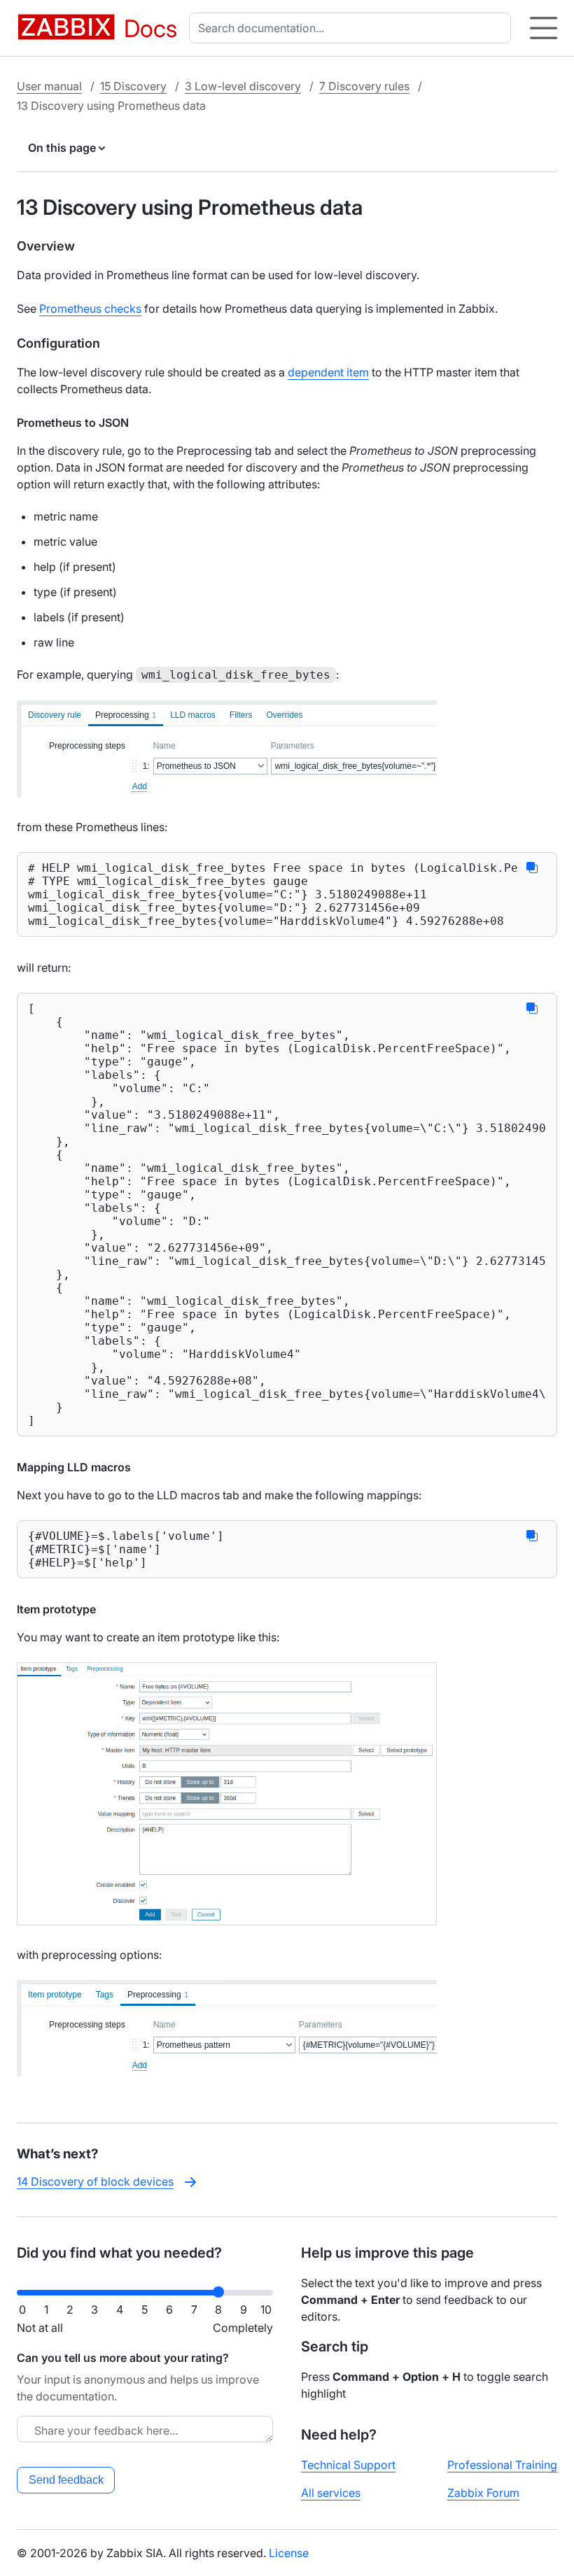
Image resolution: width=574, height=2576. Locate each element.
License (289, 2553)
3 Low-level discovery (243, 86)
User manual (49, 86)
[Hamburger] (544, 28)
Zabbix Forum (483, 2493)
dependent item (328, 372)
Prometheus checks (90, 309)
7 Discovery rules (364, 86)
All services (331, 2493)
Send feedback (66, 2480)
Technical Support (348, 2465)
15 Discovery (133, 86)
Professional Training (502, 2465)
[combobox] (353, 28)
